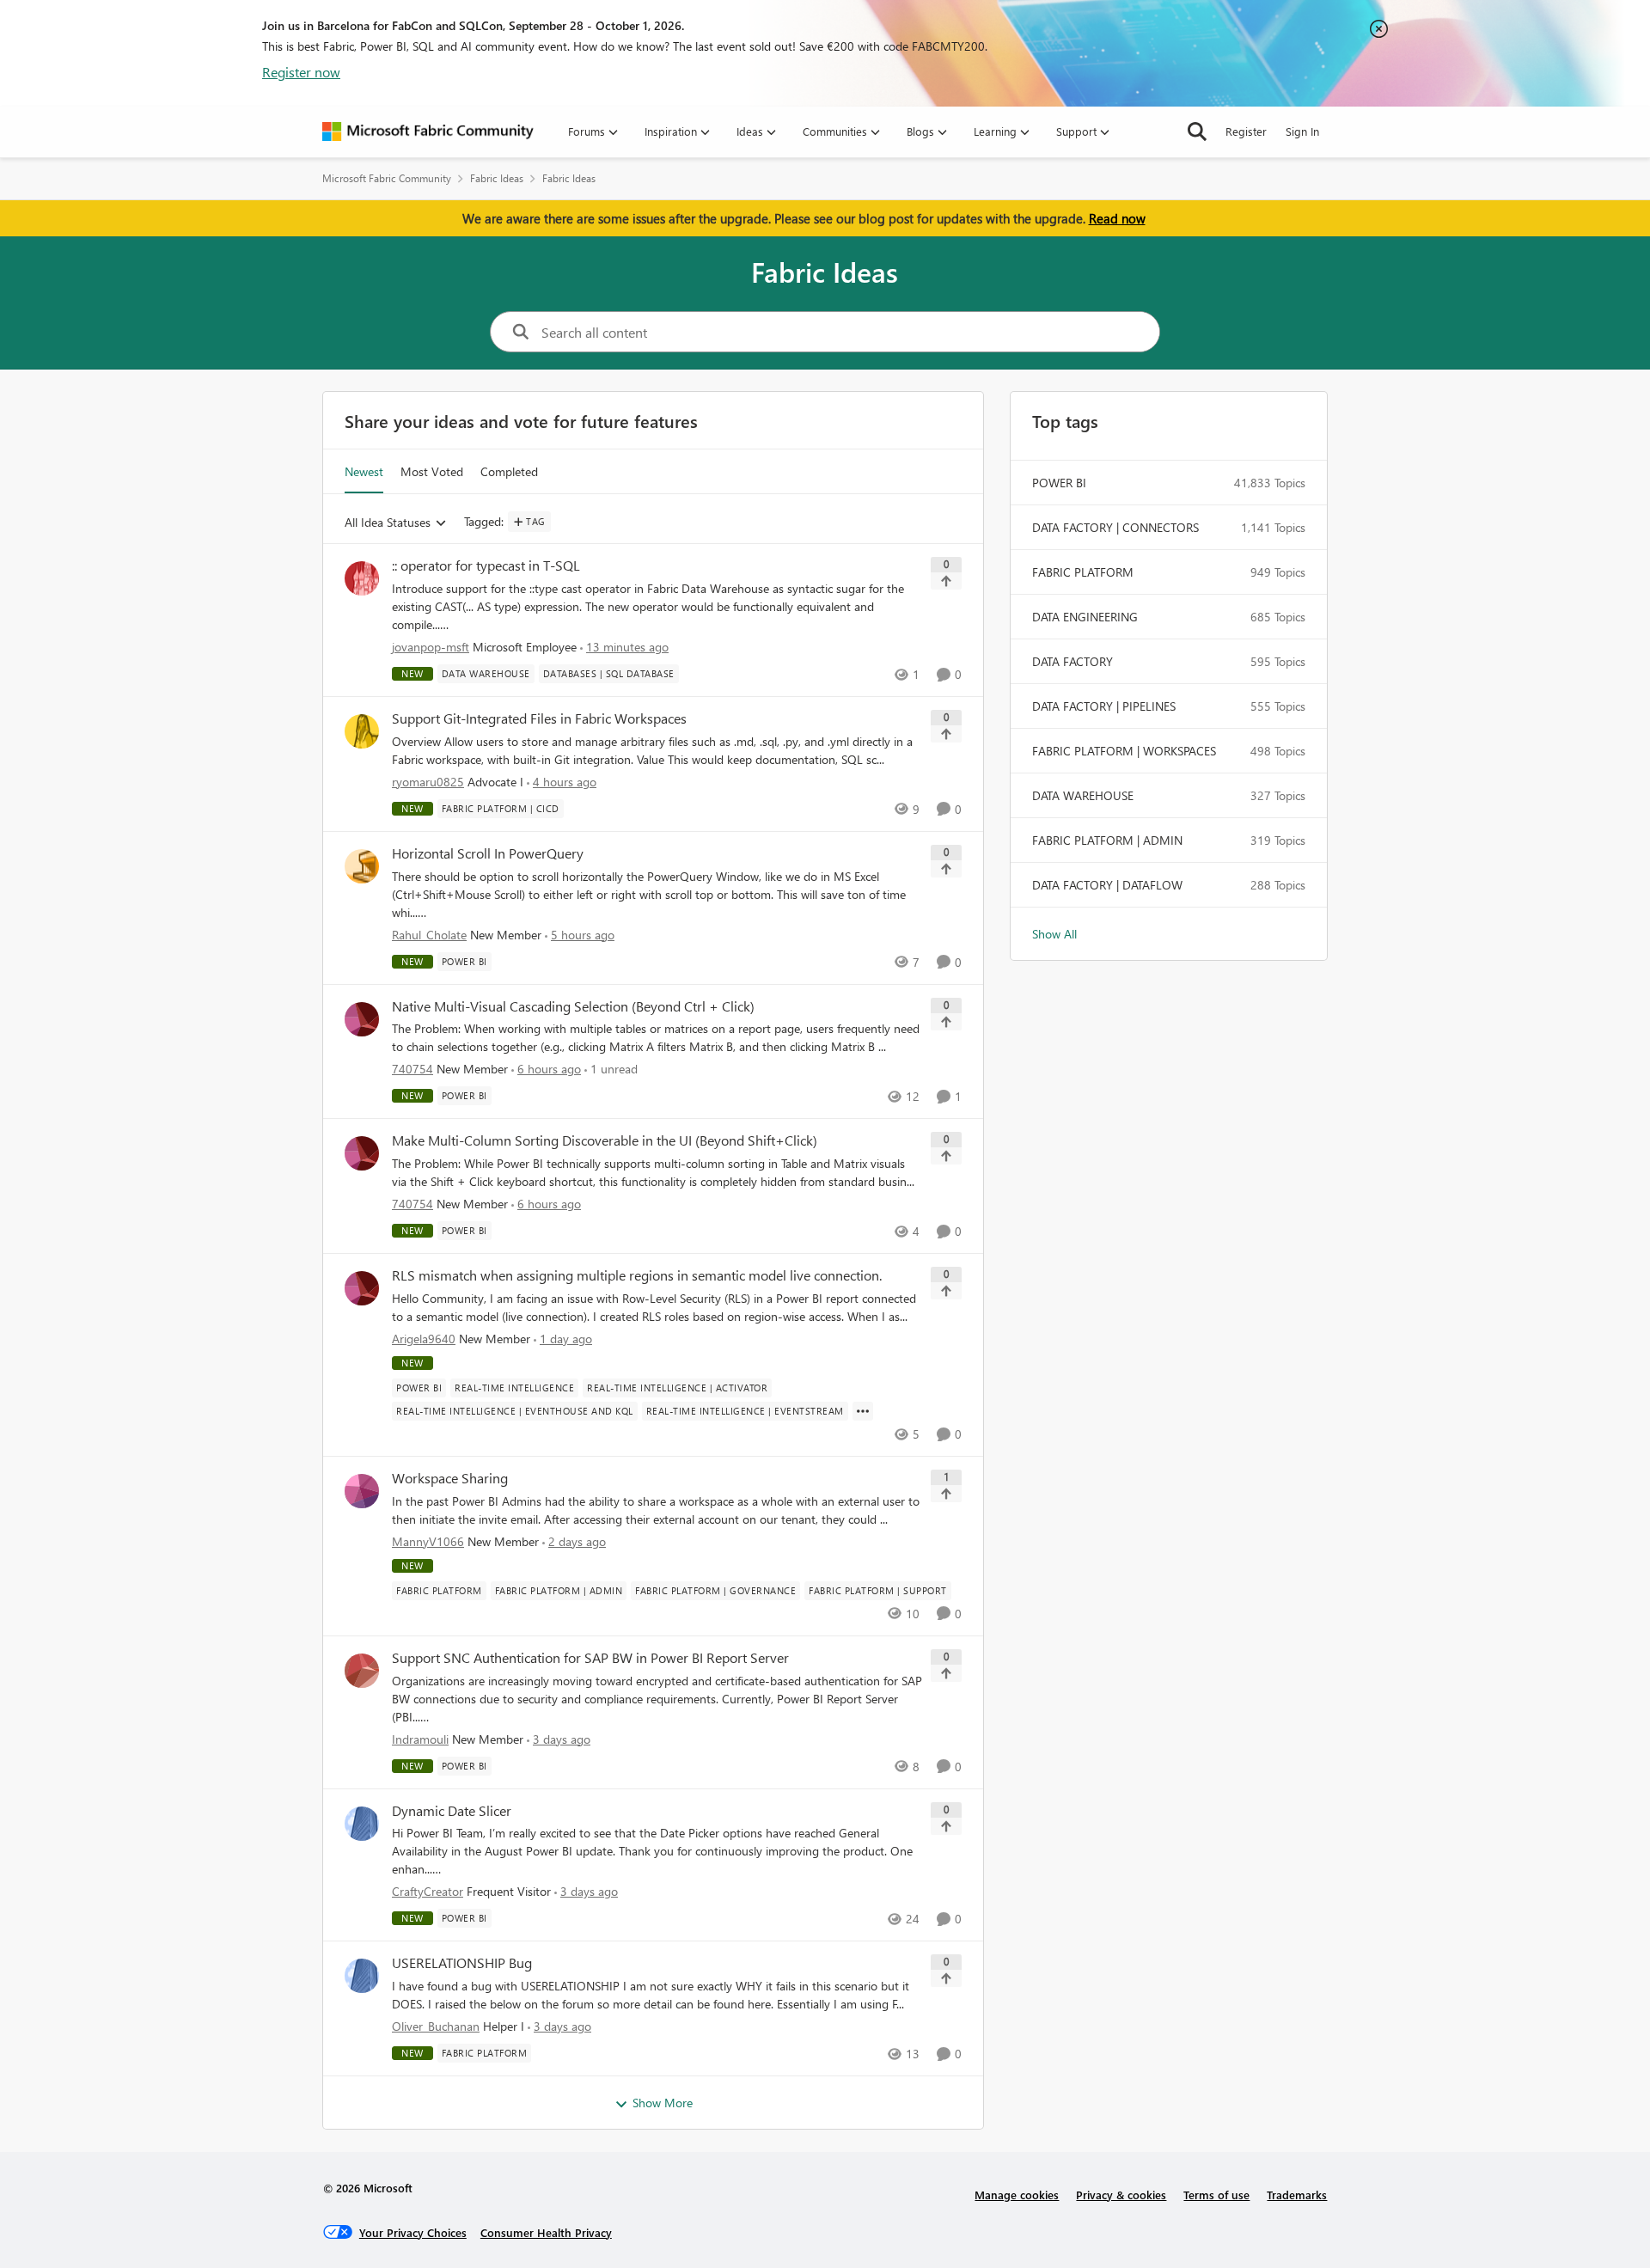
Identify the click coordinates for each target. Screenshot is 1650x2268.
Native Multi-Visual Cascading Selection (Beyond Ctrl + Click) (573, 1006)
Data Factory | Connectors (1115, 527)
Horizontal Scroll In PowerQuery (488, 853)
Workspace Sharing (450, 1478)
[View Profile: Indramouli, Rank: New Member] (362, 1671)
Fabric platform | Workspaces (1124, 751)
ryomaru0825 (428, 782)
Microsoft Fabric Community (387, 178)
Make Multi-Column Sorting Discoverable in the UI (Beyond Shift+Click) (605, 1140)
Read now (1117, 218)
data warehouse (1083, 795)
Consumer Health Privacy (546, 2232)
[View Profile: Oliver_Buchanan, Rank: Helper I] (362, 1976)
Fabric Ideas (497, 178)
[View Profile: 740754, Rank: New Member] (362, 1019)
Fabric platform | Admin (1107, 840)
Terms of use (1216, 2195)
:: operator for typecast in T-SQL (486, 565)
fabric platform (1083, 572)
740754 (412, 1069)
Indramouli (420, 1739)
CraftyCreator (428, 1891)
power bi (1059, 483)
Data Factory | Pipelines (1104, 706)
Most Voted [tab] (432, 471)
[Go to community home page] (428, 131)
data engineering (1085, 617)
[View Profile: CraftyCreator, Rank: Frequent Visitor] (362, 1824)
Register (1246, 131)
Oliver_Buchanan (436, 2026)
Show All (1054, 934)
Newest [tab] (364, 471)
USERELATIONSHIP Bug (462, 1963)
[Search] (1197, 131)
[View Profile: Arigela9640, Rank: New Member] (362, 1288)
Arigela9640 (424, 1339)
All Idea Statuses (388, 523)
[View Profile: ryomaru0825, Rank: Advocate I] (362, 731)
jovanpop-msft (431, 647)
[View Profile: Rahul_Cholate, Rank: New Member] (362, 866)
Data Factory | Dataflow (1107, 885)
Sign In (1302, 131)
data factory (1072, 661)
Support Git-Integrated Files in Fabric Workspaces (539, 718)
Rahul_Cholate (429, 935)
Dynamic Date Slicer (452, 1811)
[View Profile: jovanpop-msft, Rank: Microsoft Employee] (362, 578)
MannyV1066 (428, 1541)
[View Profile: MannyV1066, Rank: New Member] (362, 1491)
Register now (301, 72)
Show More (663, 2103)
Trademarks (1297, 2195)
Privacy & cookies (1121, 2195)
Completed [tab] (509, 471)
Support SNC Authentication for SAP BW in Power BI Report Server (590, 1658)
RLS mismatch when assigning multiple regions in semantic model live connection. (637, 1275)
